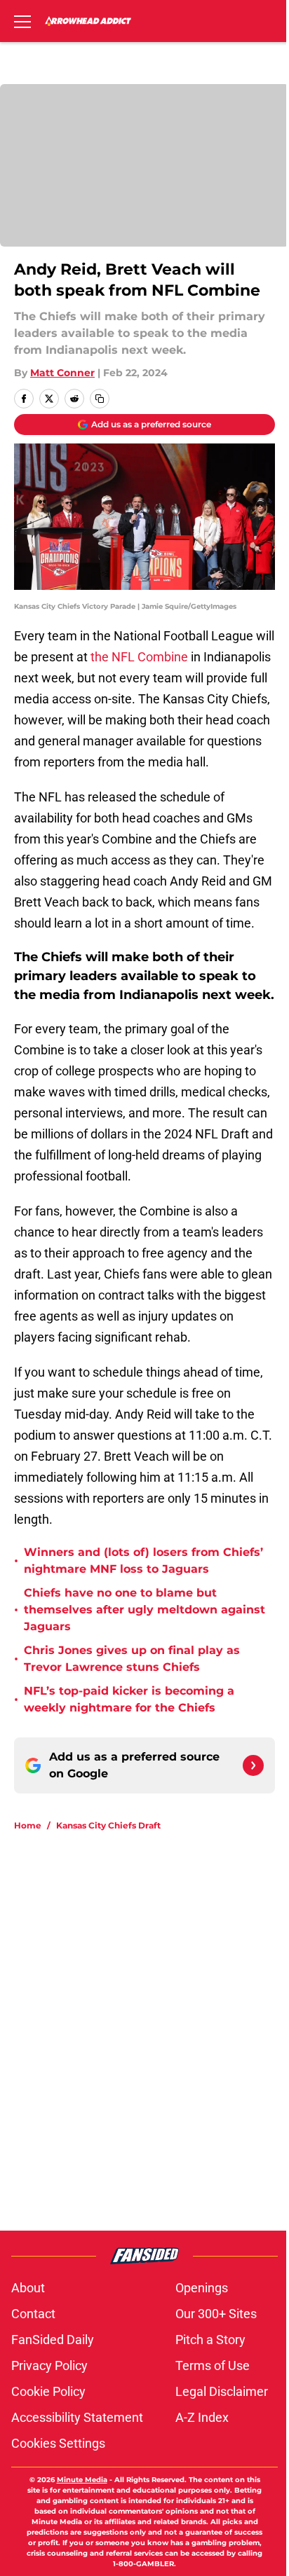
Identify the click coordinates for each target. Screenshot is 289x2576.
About (28, 2288)
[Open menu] (22, 21)
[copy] (100, 399)
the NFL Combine (139, 657)
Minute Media (82, 2480)
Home (28, 1825)
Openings (202, 2288)
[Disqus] (150, 2030)
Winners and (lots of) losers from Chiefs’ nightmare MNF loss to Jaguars (143, 1561)
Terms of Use (213, 2365)
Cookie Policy (48, 2391)
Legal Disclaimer (222, 2391)
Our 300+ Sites (216, 2314)
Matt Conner (62, 373)
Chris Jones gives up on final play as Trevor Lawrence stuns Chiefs (132, 1659)
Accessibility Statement (77, 2417)
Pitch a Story (210, 2340)
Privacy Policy (49, 2365)
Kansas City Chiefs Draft (108, 1825)
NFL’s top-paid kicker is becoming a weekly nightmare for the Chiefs (129, 1699)
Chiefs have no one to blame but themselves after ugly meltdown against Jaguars (144, 1610)
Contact (33, 2314)
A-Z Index (202, 2417)
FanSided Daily (53, 2340)
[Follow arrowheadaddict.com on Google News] (253, 1765)
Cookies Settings (58, 2443)
